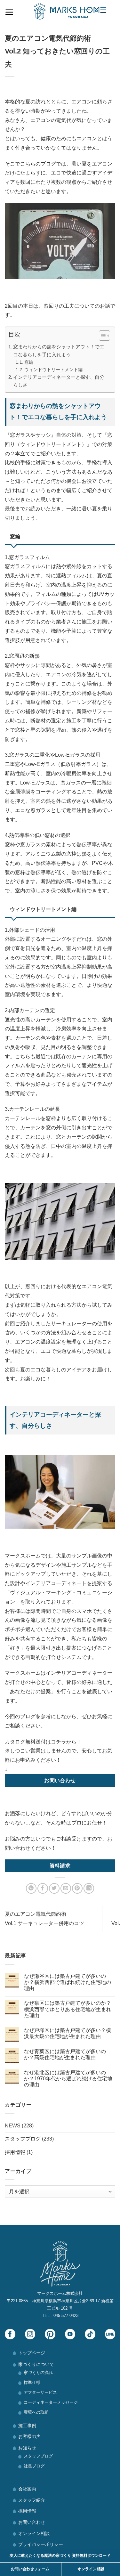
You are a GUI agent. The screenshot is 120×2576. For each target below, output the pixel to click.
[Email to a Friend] (66, 1888)
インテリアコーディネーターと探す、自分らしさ (59, 381)
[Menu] (9, 11)
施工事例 (27, 2426)
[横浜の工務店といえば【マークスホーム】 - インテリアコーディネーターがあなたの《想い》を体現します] (70, 11)
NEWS (13, 2126)
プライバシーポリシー (41, 2544)
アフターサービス (40, 2392)
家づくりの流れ (38, 2373)
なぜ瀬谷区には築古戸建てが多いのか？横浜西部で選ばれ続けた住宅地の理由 (68, 1982)
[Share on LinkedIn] (89, 1888)
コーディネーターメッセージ (51, 2402)
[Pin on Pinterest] (77, 1888)
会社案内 (27, 2489)
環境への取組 (36, 2412)
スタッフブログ (23, 2139)
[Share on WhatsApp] (31, 1888)
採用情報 (15, 2152)
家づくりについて (36, 2364)
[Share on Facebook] (43, 1888)
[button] (101, 337)
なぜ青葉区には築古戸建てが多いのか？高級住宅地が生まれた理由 (65, 2054)
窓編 (29, 362)
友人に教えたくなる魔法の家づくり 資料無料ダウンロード (60, 2556)
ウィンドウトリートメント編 (53, 370)
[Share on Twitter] (54, 1888)
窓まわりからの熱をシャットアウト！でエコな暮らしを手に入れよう (59, 350)
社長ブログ (34, 2466)
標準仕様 (32, 2382)
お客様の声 (29, 2436)
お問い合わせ (32, 2522)
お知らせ (27, 2448)
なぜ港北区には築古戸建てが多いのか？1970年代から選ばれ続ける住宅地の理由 (68, 2079)
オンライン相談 (34, 2533)
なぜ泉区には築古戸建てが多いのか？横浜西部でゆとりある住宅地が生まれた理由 (68, 2009)
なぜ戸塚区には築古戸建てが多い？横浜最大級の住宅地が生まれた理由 (68, 2033)
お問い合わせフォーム (30, 2569)
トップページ (32, 2353)
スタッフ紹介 (32, 2500)
